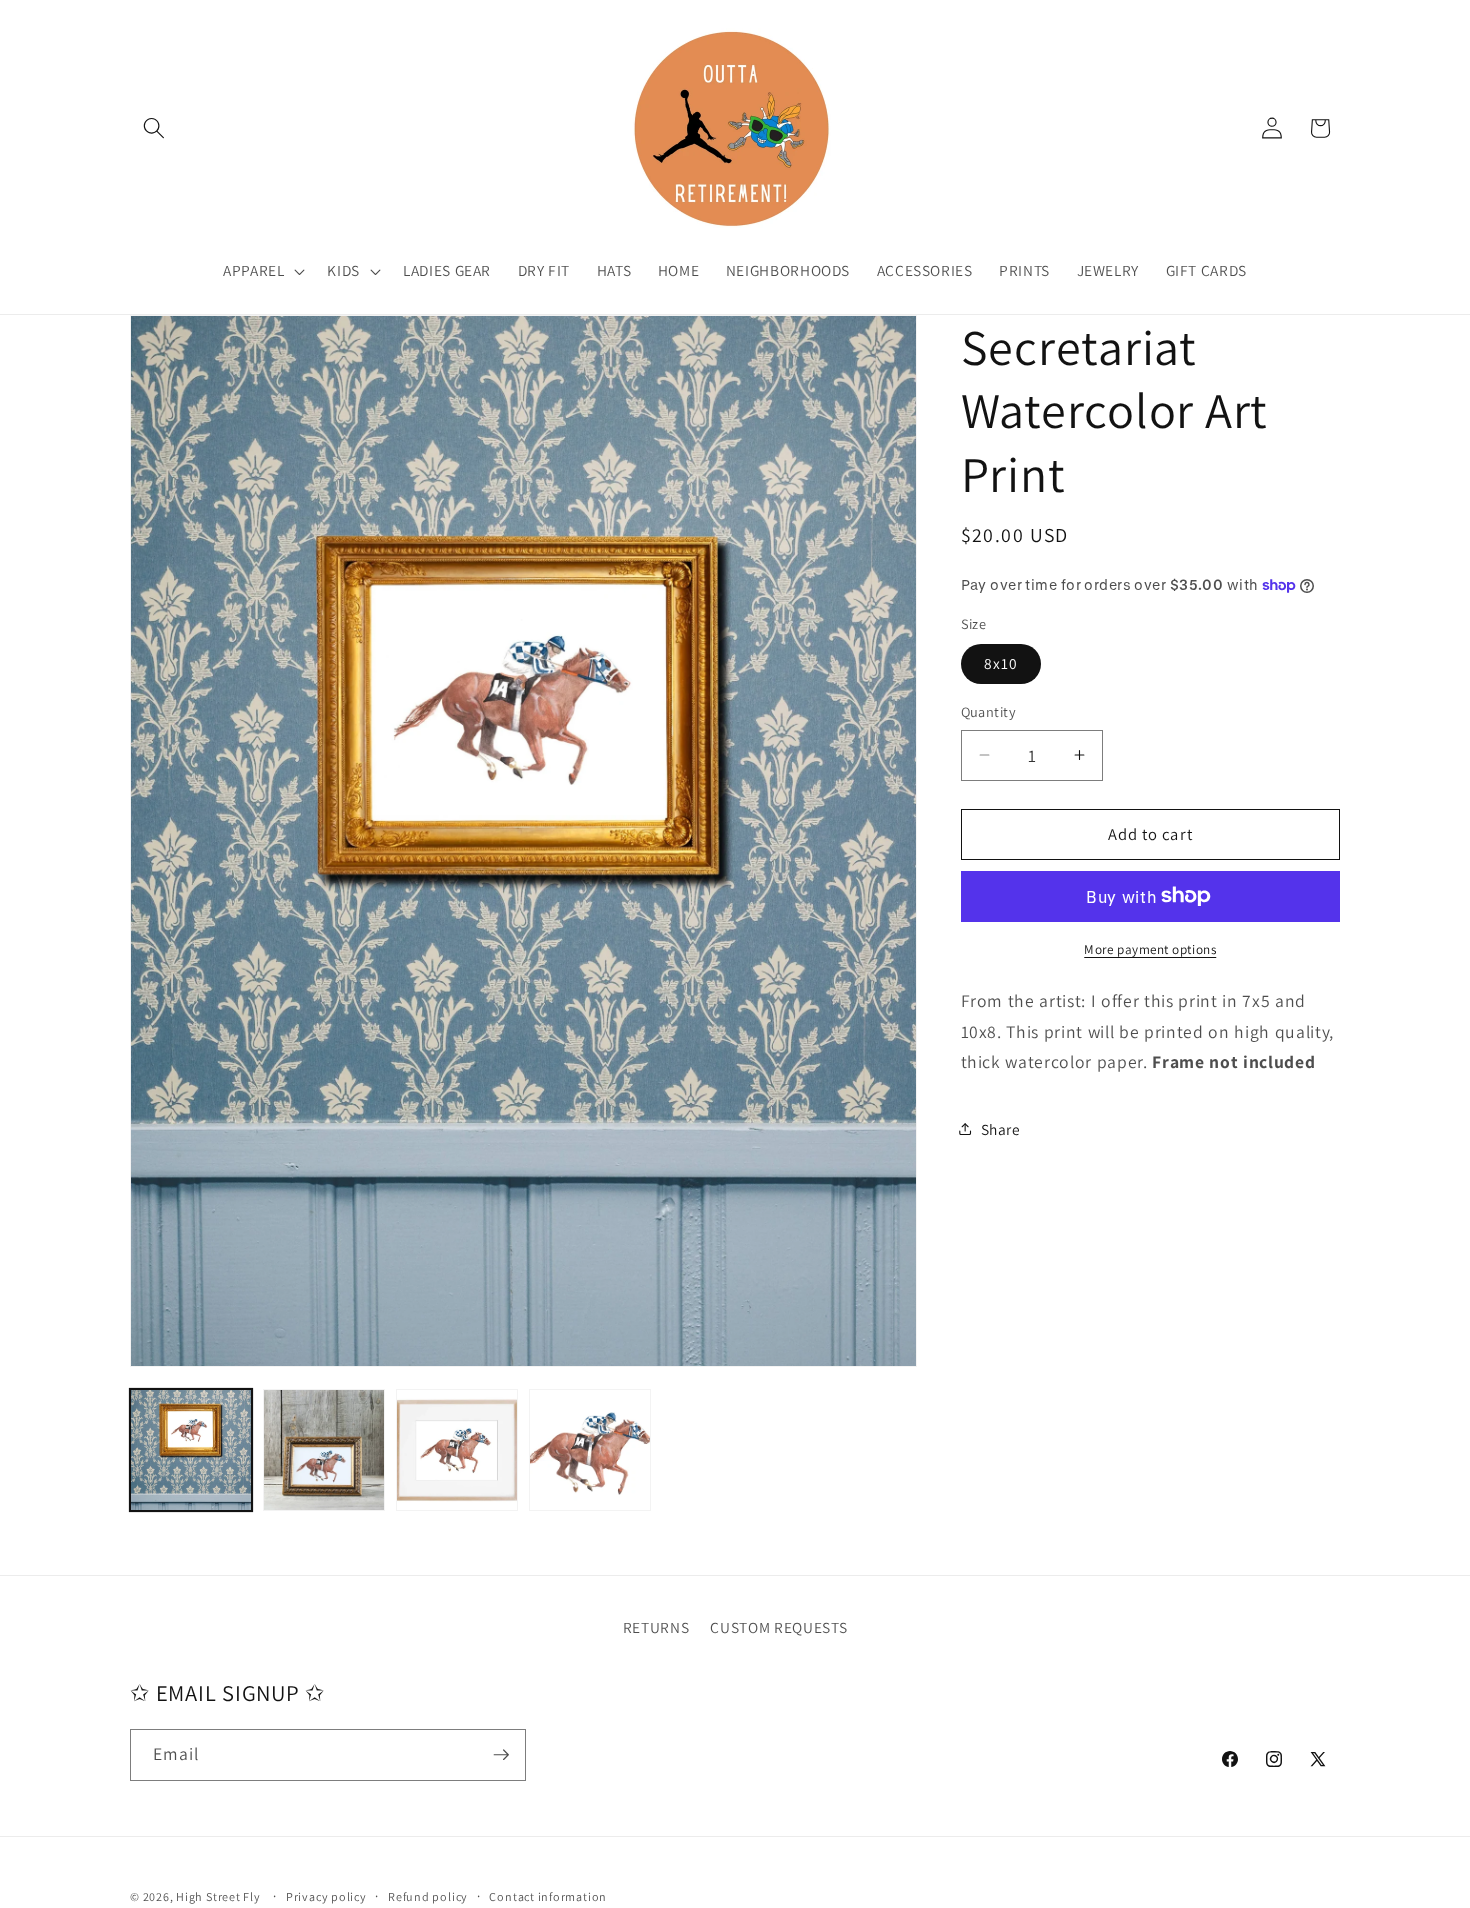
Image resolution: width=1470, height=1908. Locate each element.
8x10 (1001, 663)
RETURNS (656, 1627)
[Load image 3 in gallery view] (457, 1450)
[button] (154, 128)
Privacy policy (326, 1896)
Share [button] (1001, 1128)
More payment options (1150, 948)
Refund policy (428, 1896)
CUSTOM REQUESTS (778, 1627)
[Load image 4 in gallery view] (590, 1450)
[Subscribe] (501, 1755)
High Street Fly (218, 1896)
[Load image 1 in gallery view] (191, 1450)
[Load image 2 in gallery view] (324, 1450)
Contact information (548, 1896)
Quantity (989, 711)
